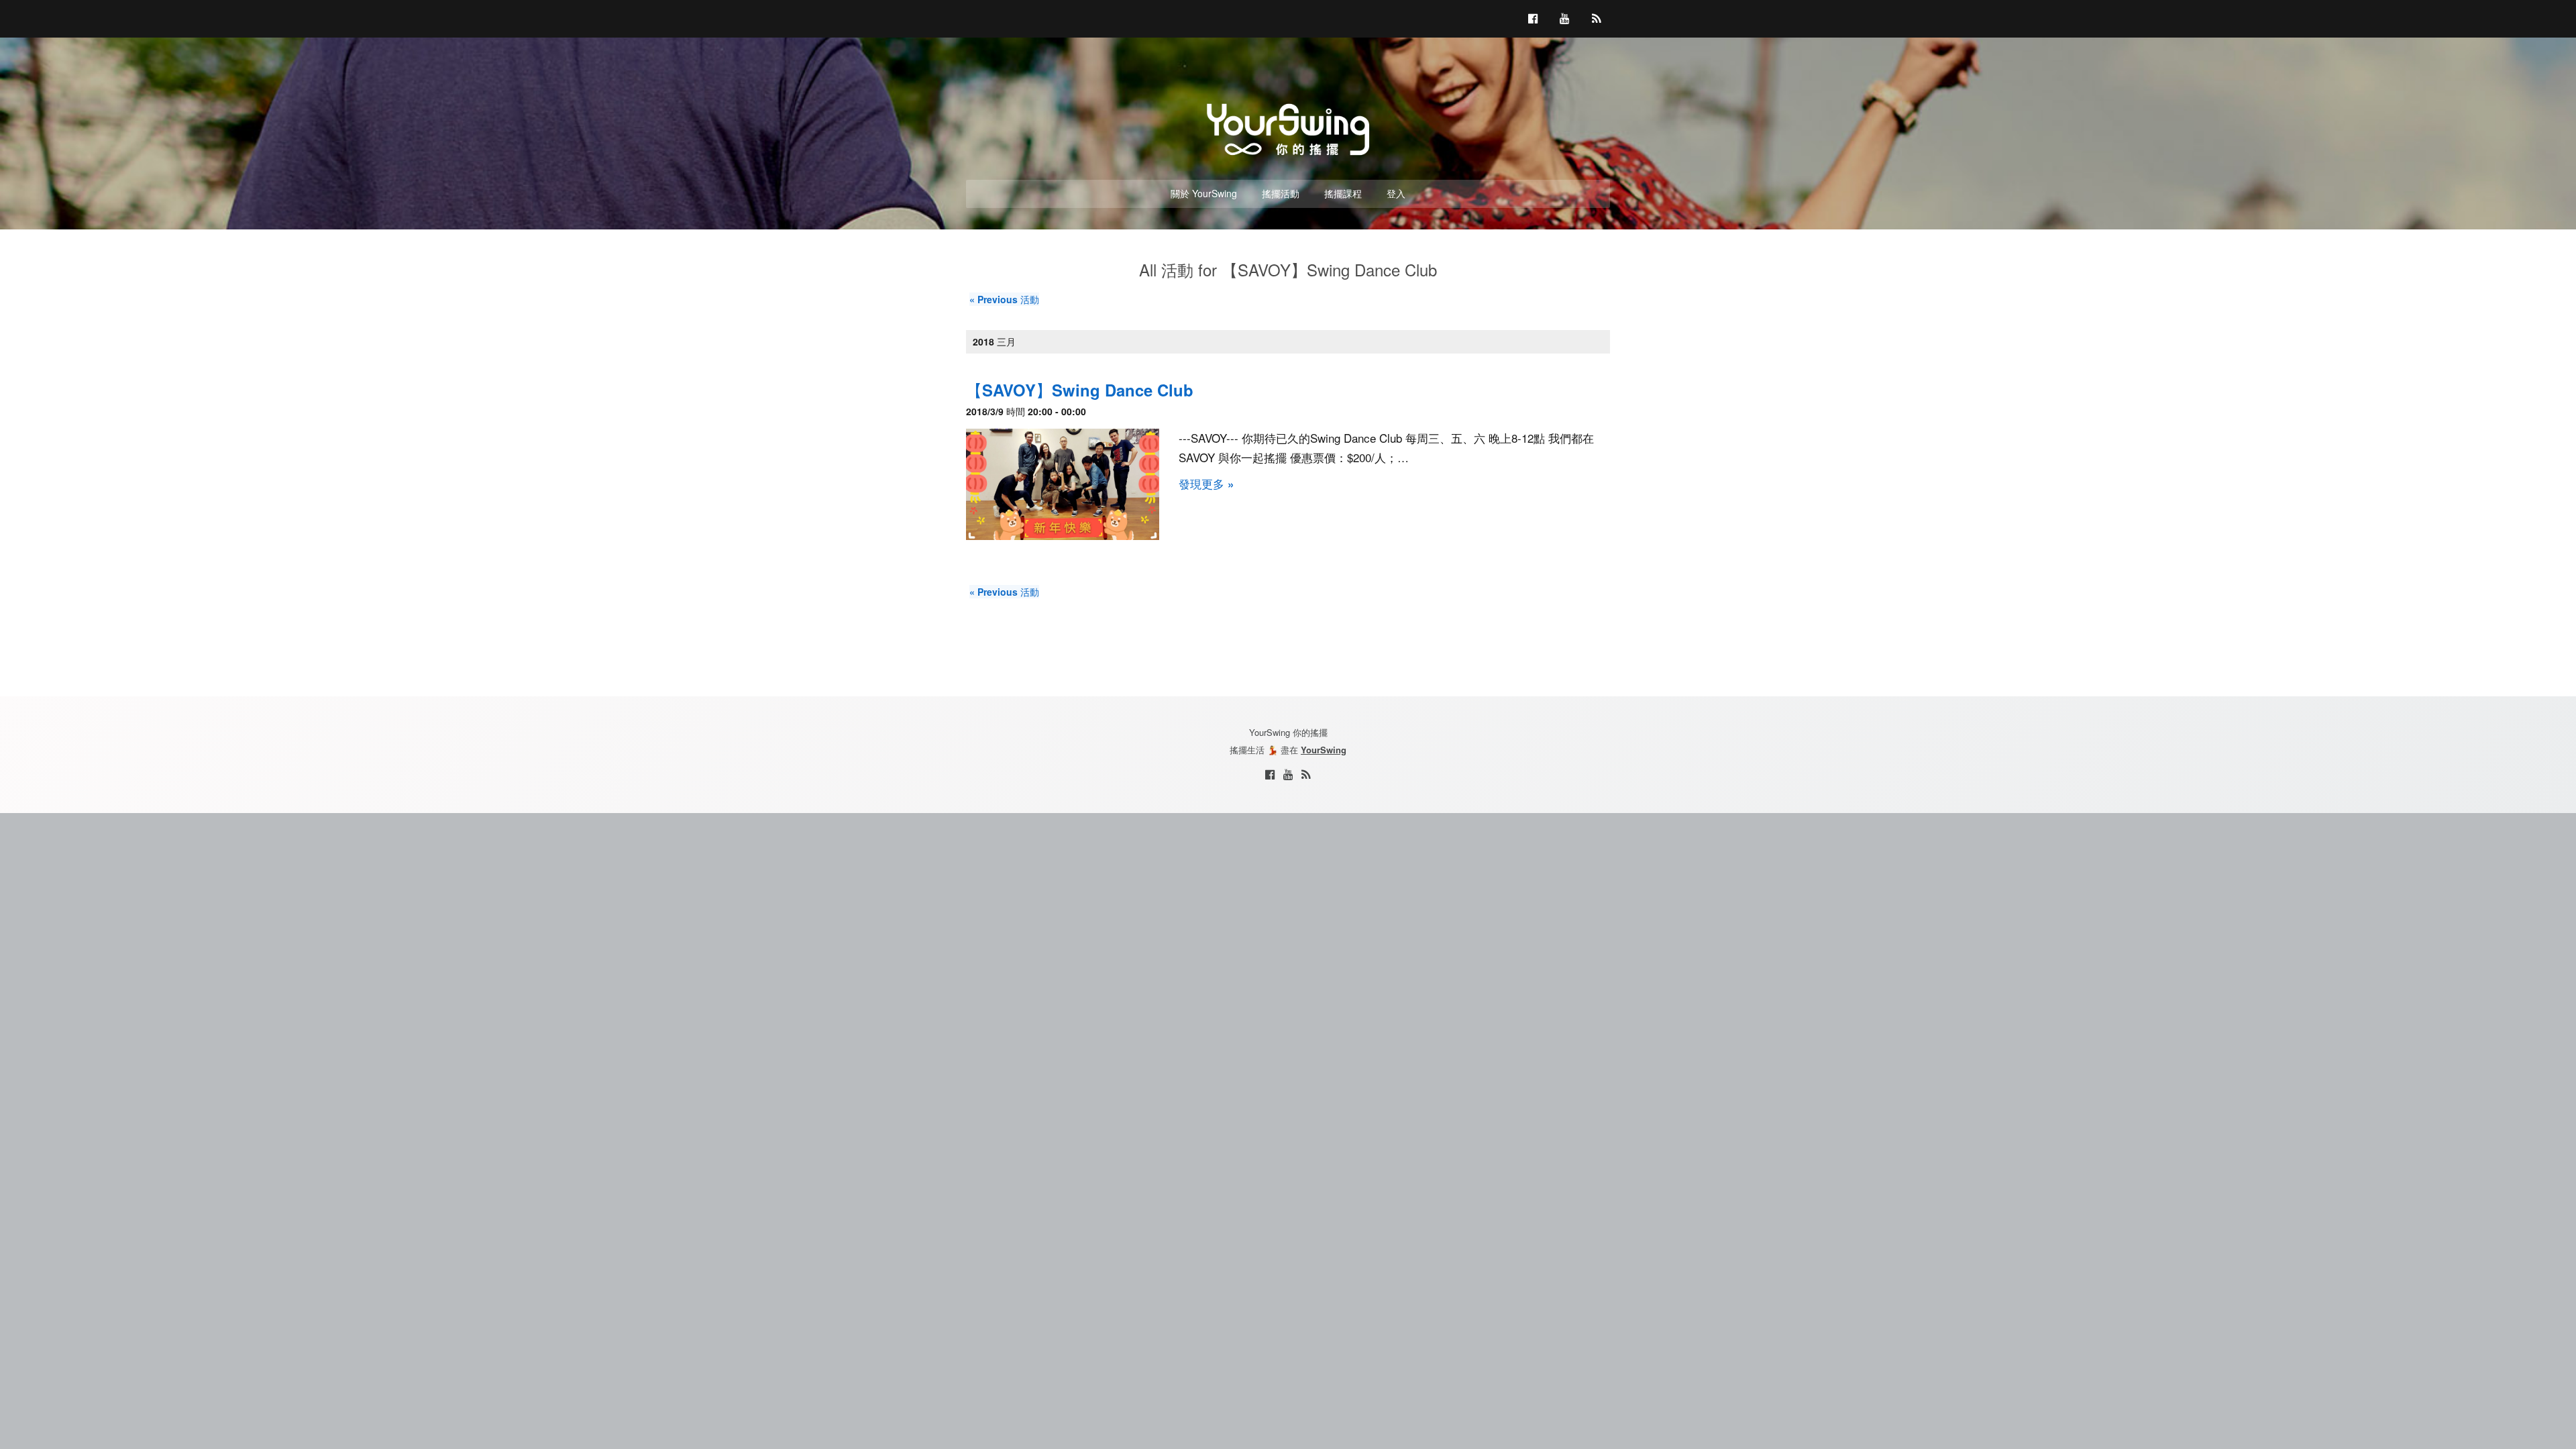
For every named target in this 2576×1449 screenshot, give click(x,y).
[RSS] (1306, 774)
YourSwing (1324, 750)
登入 (1396, 193)
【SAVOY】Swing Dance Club (1080, 390)
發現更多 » (1206, 484)
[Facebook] (1270, 774)
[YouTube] (1288, 774)
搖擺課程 (1343, 193)
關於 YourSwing (1204, 193)
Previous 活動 (1004, 299)
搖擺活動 (1281, 193)
